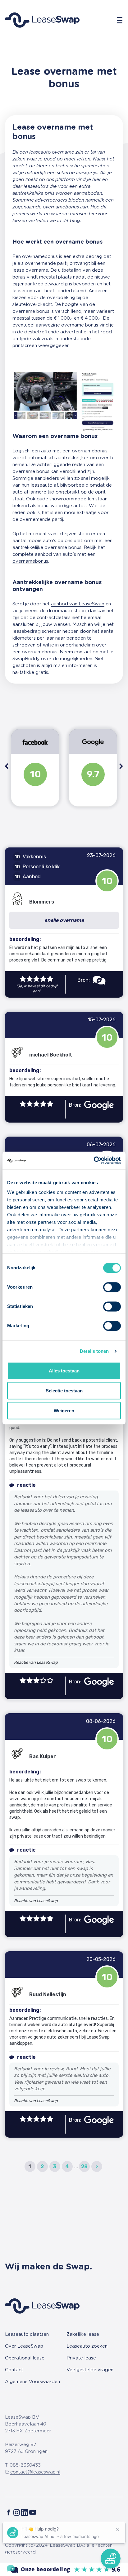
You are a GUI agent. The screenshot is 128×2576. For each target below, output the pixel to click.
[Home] (42, 20)
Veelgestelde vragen (90, 2370)
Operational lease (25, 2358)
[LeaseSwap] (64, 2569)
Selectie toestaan (64, 1390)
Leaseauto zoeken (87, 2346)
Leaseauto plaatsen (27, 2334)
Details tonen (94, 1351)
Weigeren (64, 1410)
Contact (14, 2370)
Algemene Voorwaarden (32, 2382)
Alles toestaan (64, 1370)
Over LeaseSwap (24, 2346)
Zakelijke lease (83, 2334)
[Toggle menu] (120, 20)
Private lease (81, 2358)
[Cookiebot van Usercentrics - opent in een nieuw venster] (94, 1161)
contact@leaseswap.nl (35, 2472)
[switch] (112, 1287)
